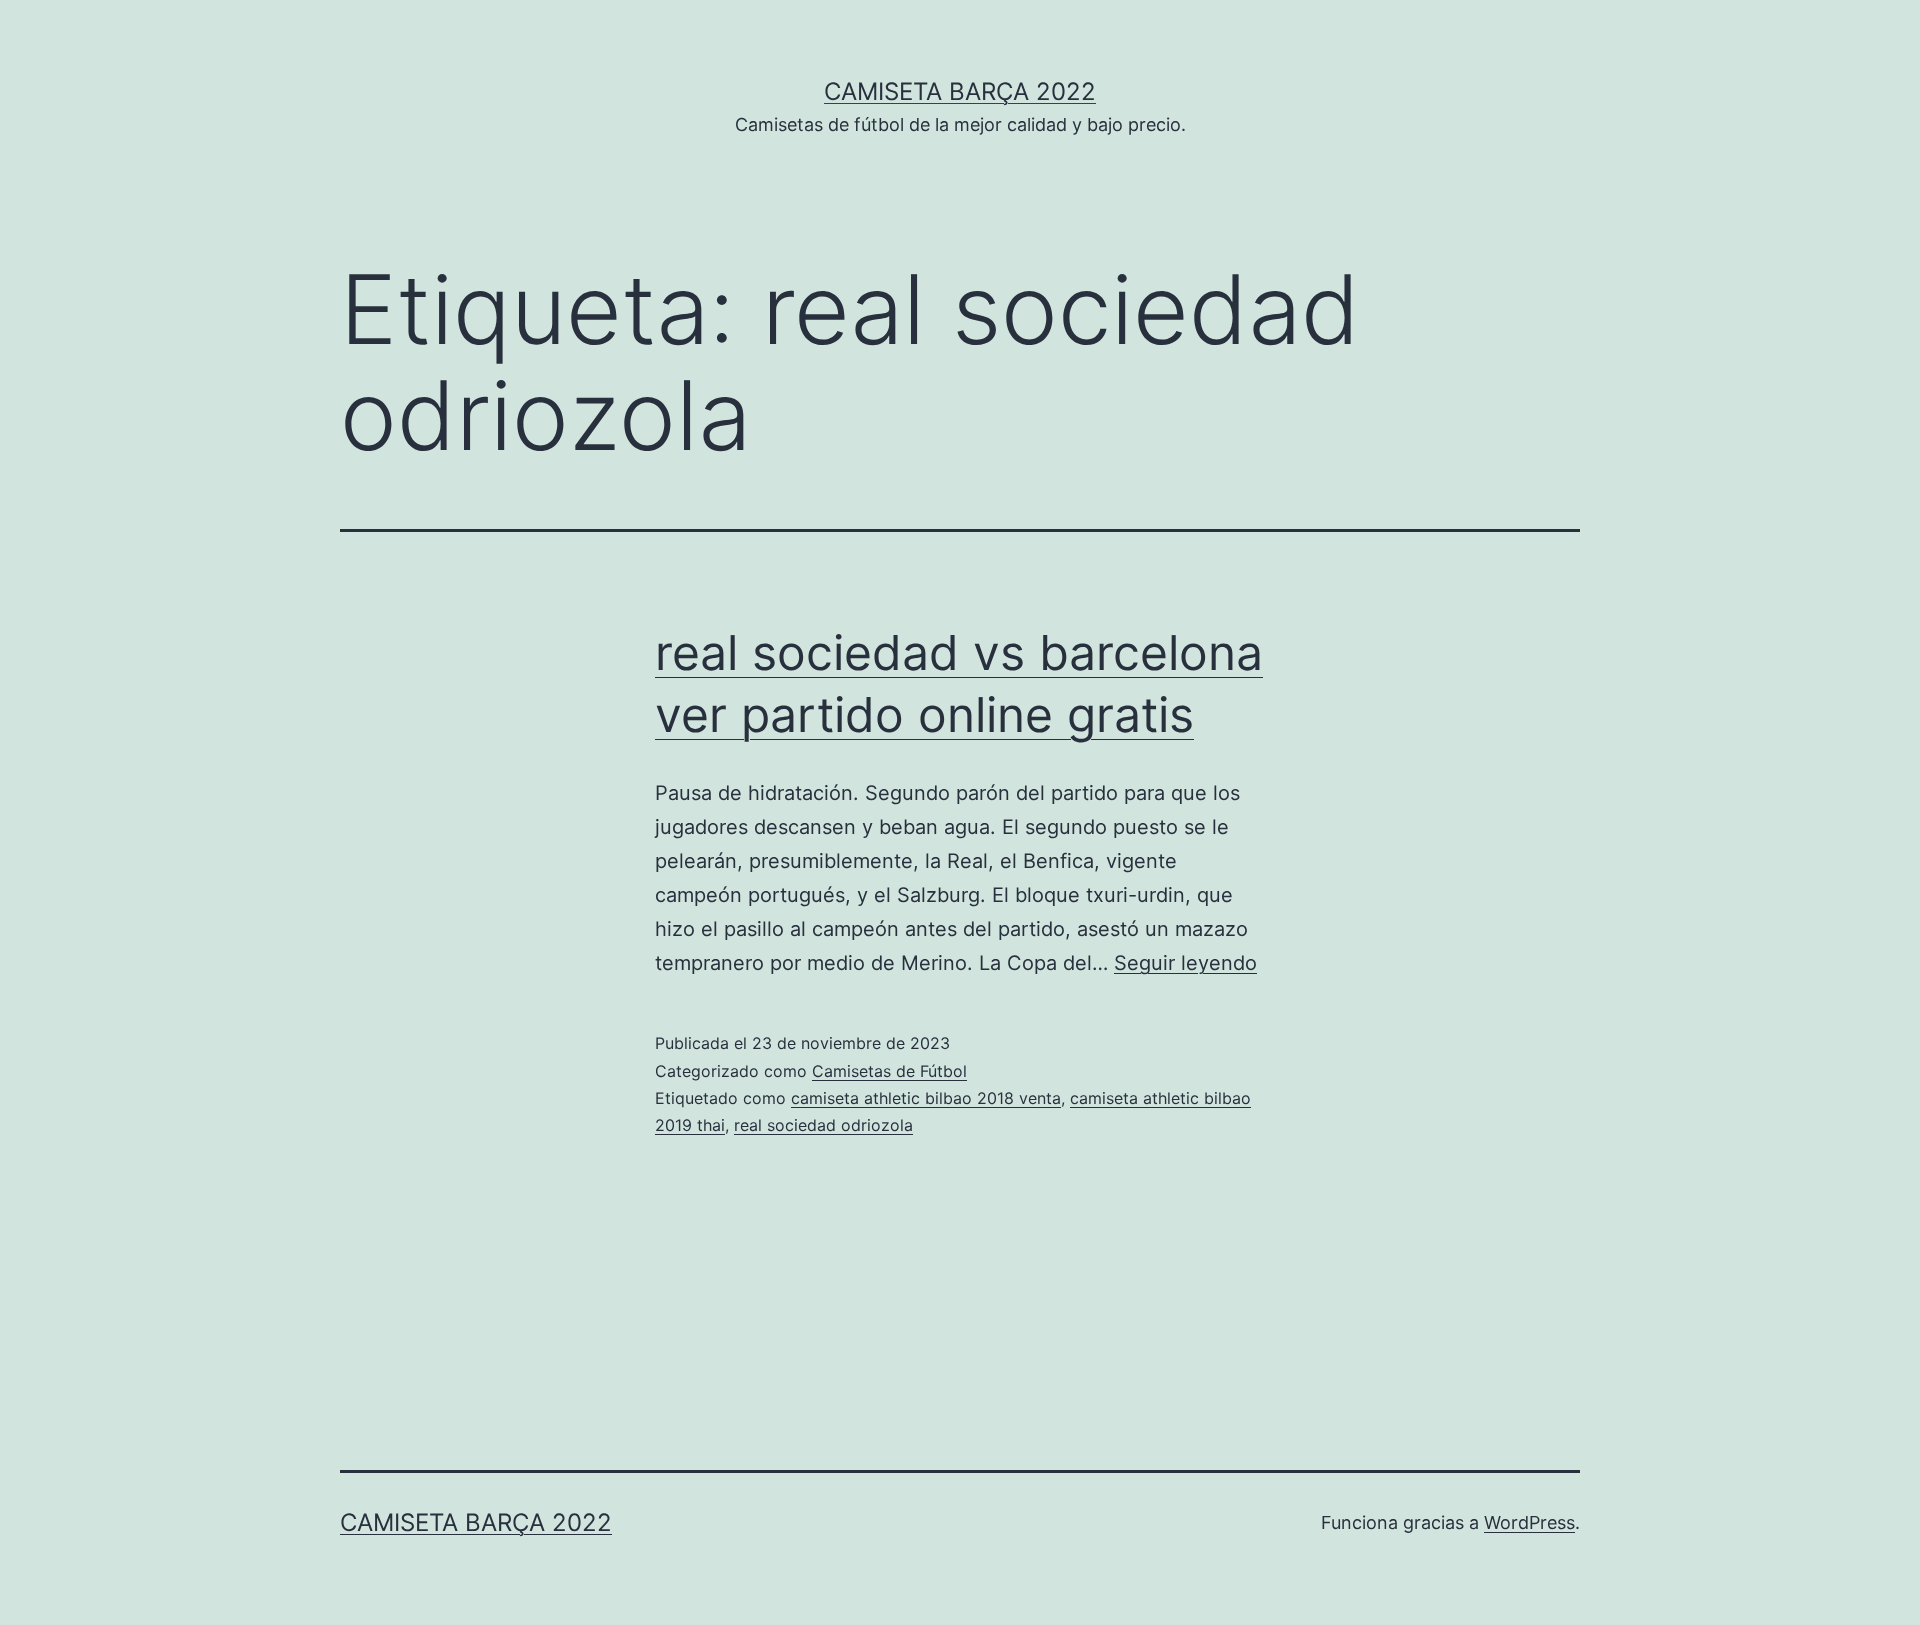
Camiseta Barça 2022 (960, 91)
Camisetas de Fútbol (889, 1071)
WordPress (1529, 1522)
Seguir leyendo (1185, 963)
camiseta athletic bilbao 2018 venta (926, 1098)
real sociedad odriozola (823, 1125)
